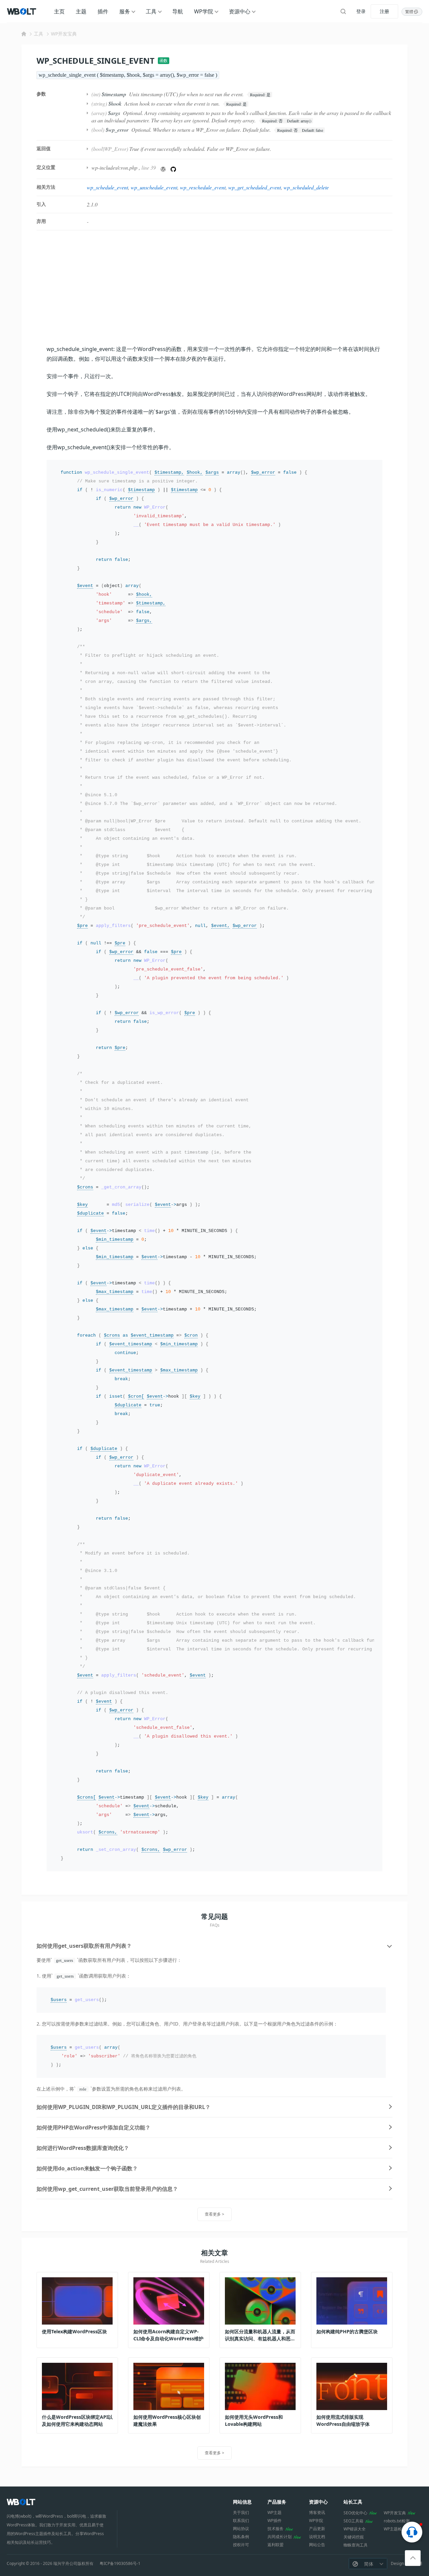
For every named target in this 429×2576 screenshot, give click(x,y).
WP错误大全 (355, 2529)
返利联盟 (275, 2545)
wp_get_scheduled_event (255, 187)
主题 (81, 11)
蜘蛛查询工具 (356, 2545)
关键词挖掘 (354, 2537)
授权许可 (241, 2545)
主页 (59, 11)
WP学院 (204, 11)
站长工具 (353, 2502)
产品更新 (317, 2529)
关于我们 (241, 2512)
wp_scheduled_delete (306, 187)
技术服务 (275, 2529)
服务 (125, 11)
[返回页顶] (413, 2558)
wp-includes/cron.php (114, 167)
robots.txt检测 (397, 2521)
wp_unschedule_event (154, 187)
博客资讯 (317, 2512)
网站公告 (317, 2545)
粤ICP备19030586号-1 (120, 2564)
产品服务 (277, 2502)
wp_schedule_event (107, 187)
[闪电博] (22, 11)
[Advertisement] (214, 287)
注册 (384, 11)
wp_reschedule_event (203, 187)
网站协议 (241, 2529)
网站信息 (242, 2502)
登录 (361, 11)
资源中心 (240, 11)
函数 (164, 61)
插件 (103, 11)
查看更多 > (214, 2214)
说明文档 (317, 2537)
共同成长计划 (280, 2537)
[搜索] (343, 11)
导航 (178, 11)
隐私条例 (241, 2537)
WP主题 (274, 2512)
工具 (151, 11)
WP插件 (274, 2521)
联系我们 (241, 2521)
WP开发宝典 (64, 34)
